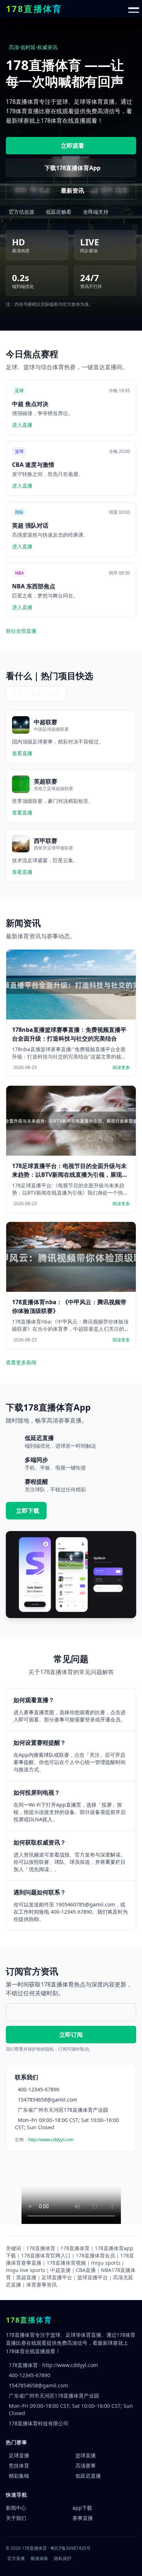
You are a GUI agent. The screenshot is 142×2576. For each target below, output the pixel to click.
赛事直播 (83, 2518)
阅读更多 (121, 1068)
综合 (55, 693)
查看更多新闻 (21, 1362)
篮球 (36, 693)
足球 (17, 693)
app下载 (82, 2508)
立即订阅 (71, 2035)
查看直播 (22, 753)
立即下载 (28, 1511)
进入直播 (22, 425)
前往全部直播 (21, 631)
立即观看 (72, 146)
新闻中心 (16, 2508)
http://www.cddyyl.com (51, 2140)
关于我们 (16, 2518)
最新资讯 (72, 190)
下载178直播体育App (72, 168)
